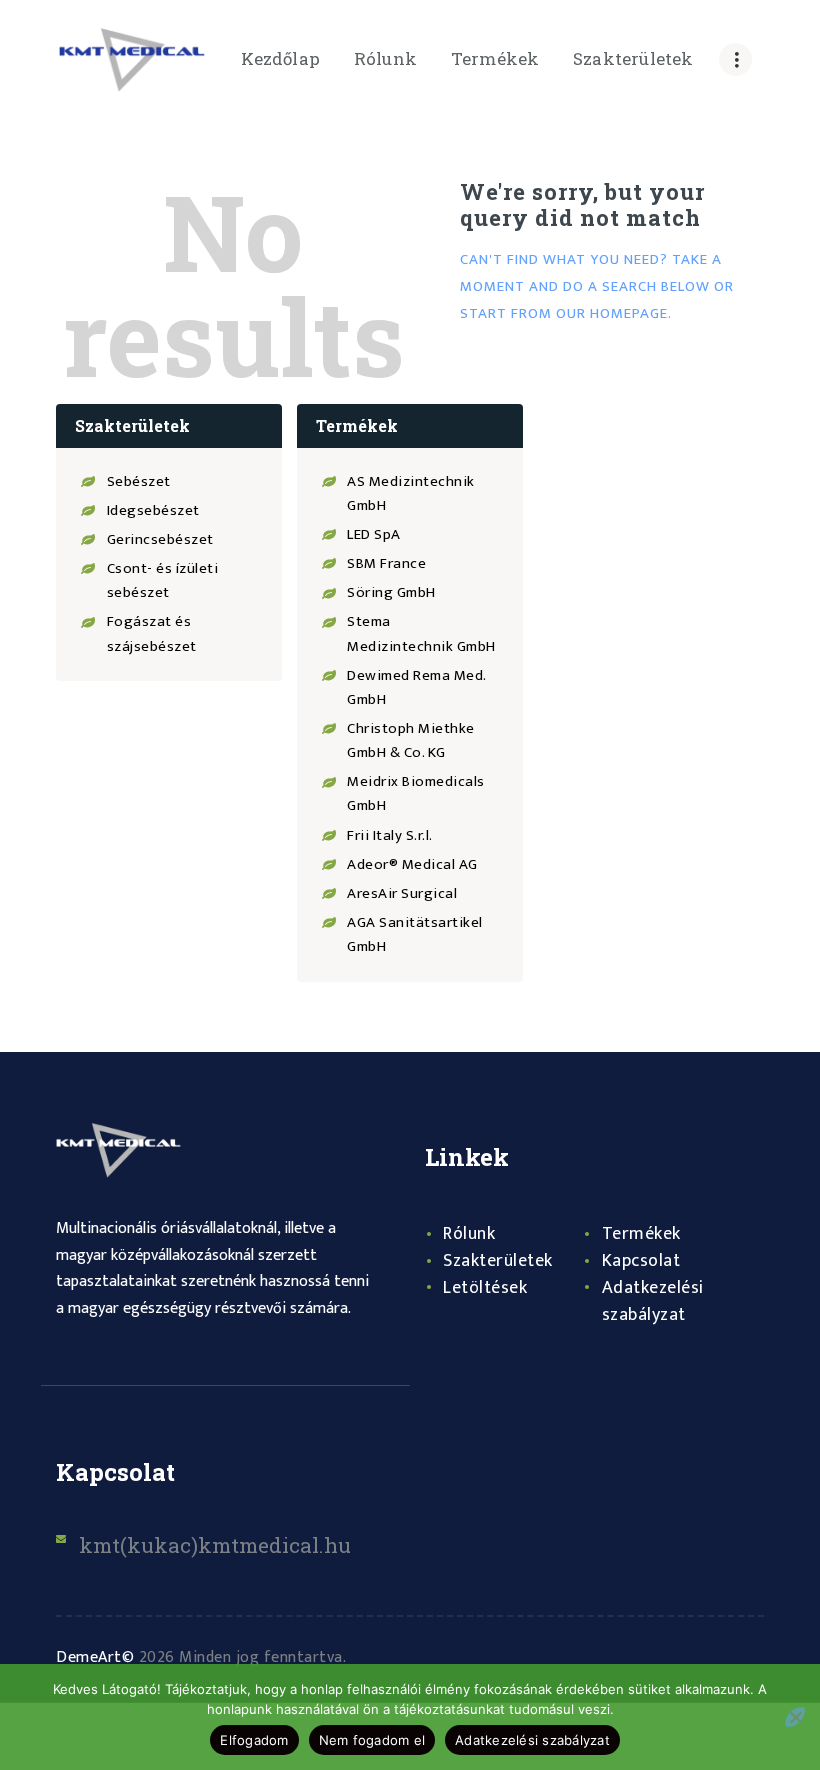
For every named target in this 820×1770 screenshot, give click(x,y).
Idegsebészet (153, 510)
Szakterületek (498, 1261)
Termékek (641, 1234)
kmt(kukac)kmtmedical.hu (215, 1545)
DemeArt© (95, 1657)
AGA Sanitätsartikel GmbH (415, 934)
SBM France (386, 563)
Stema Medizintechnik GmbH (421, 633)
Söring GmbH (391, 592)
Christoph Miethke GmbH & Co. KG (411, 740)
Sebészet (139, 481)
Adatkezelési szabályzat (653, 1301)
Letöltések (485, 1288)
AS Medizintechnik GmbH (411, 493)
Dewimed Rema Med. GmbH (416, 687)
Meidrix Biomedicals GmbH (416, 793)
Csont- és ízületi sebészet (163, 580)
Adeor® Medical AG (412, 864)
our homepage (612, 313)
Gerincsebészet (160, 539)
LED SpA (374, 534)
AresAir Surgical (402, 893)
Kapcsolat (641, 1261)
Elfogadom (254, 1740)
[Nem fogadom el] (795, 1717)
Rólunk (469, 1234)
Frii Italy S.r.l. (390, 835)
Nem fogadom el (372, 1740)
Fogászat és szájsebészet (152, 633)
